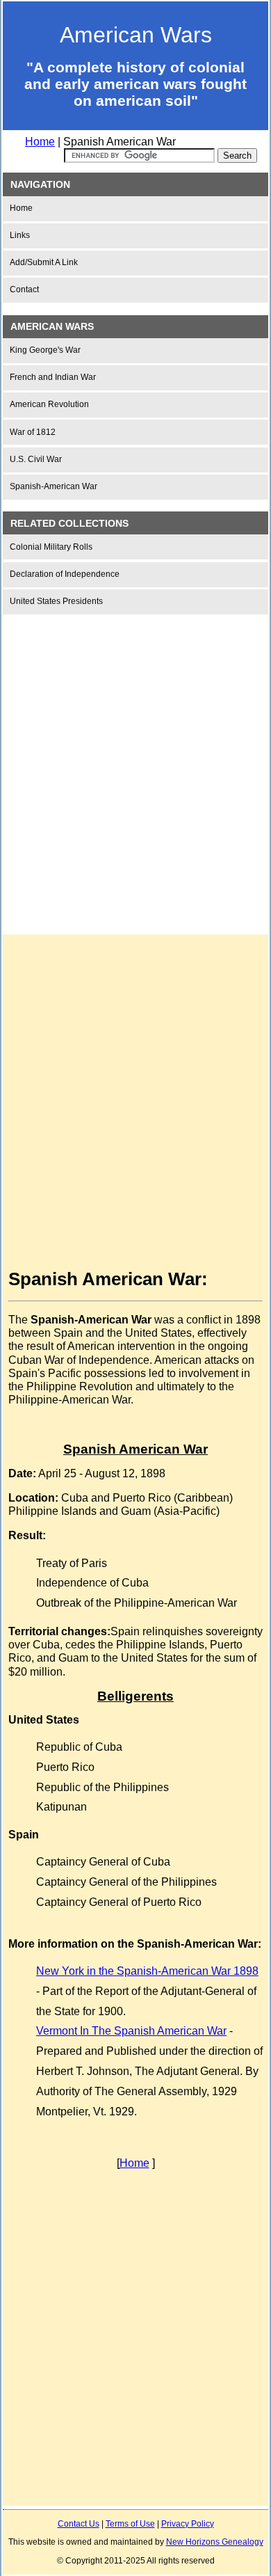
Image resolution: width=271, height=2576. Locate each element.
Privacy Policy (188, 2524)
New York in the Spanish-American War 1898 (147, 1971)
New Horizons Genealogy (215, 2542)
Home (40, 142)
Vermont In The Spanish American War (131, 2031)
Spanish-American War (54, 486)
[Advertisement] (135, 763)
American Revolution (49, 404)
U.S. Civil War (36, 459)
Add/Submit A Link (44, 262)
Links (20, 235)
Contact (24, 289)
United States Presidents (56, 601)
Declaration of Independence (65, 574)
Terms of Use (130, 2524)
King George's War (45, 350)
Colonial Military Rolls (51, 547)
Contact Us (79, 2524)
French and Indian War (53, 377)
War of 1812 (33, 432)
